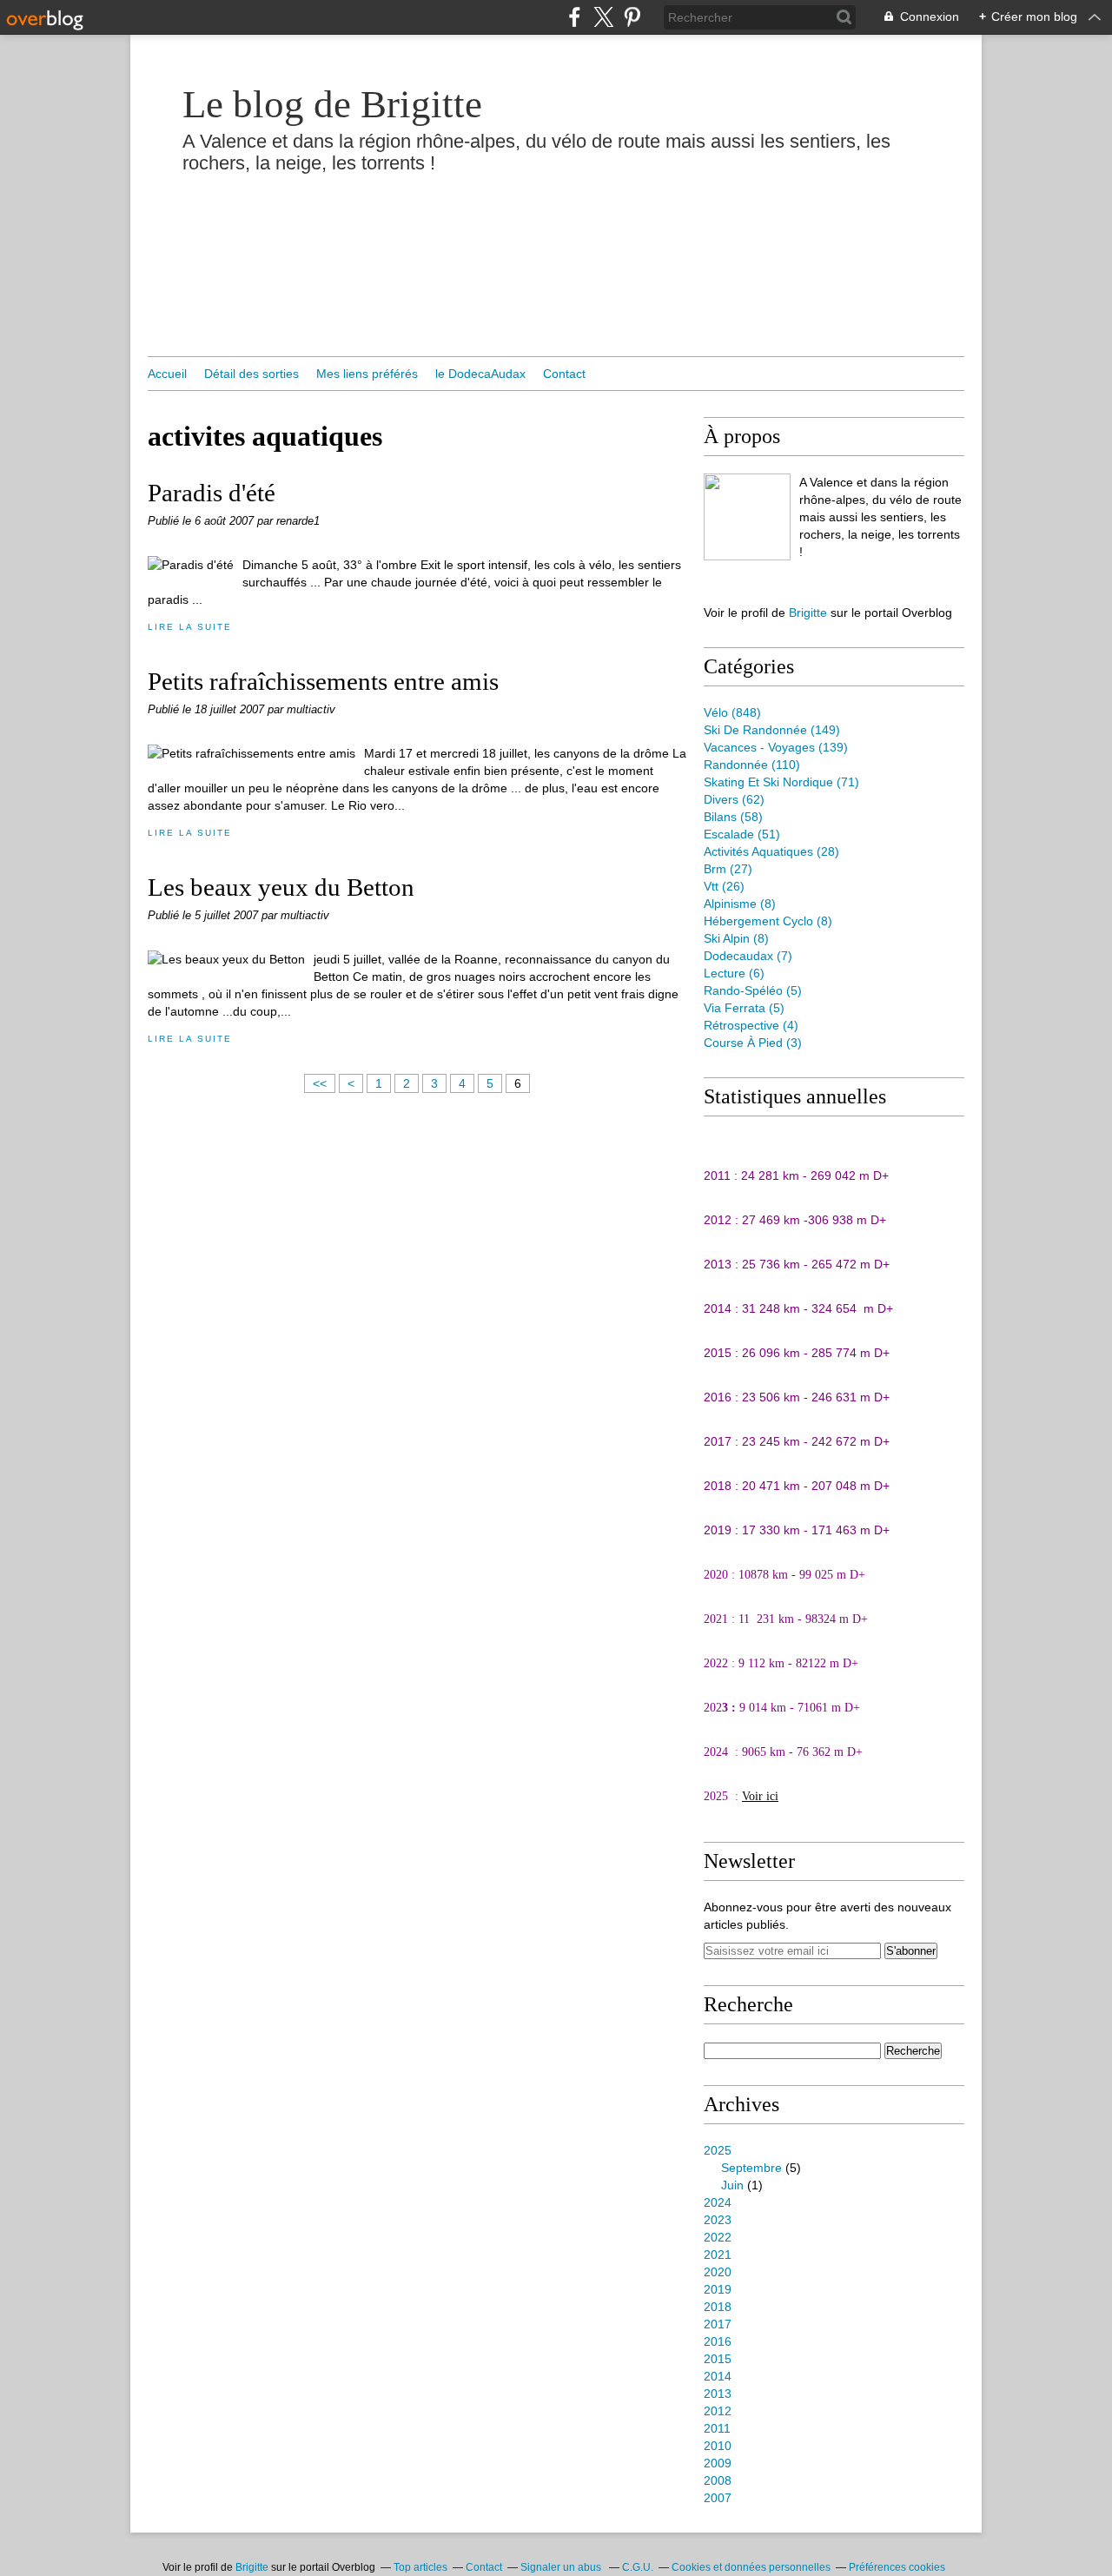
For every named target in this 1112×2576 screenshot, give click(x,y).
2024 (718, 2202)
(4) (751, 1025)
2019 (718, 2289)
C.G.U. (638, 2567)
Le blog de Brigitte (332, 104)
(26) (724, 886)
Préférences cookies (897, 2567)
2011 (717, 2428)
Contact (564, 374)
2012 (718, 2411)
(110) (752, 765)
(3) (753, 1043)
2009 (718, 2463)
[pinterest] (632, 17)
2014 (718, 2376)
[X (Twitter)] (603, 17)
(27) (728, 869)
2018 (718, 2307)
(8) (740, 904)
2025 (718, 2150)
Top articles (420, 2567)
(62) (734, 799)
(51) (742, 834)
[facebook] (575, 17)
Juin (732, 2185)
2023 (718, 2220)
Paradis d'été (212, 493)
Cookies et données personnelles (751, 2567)
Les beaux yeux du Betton (281, 887)
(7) (748, 956)
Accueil (167, 374)
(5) (753, 990)
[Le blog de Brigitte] (747, 517)
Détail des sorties (252, 374)
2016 (718, 2341)
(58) (733, 817)
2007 (718, 2498)
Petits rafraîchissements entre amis (323, 681)
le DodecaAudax (480, 374)
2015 (718, 2359)
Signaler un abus (562, 2567)
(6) (734, 973)
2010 (718, 2446)
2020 (718, 2272)
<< (320, 1083)
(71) (781, 782)
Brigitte (808, 613)
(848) (732, 712)
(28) (771, 851)
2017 (718, 2324)
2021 (718, 2255)
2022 (718, 2237)
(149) (772, 730)
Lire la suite (189, 627)
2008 (718, 2480)
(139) (776, 747)
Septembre (751, 2168)
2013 (718, 2394)
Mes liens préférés (367, 374)
